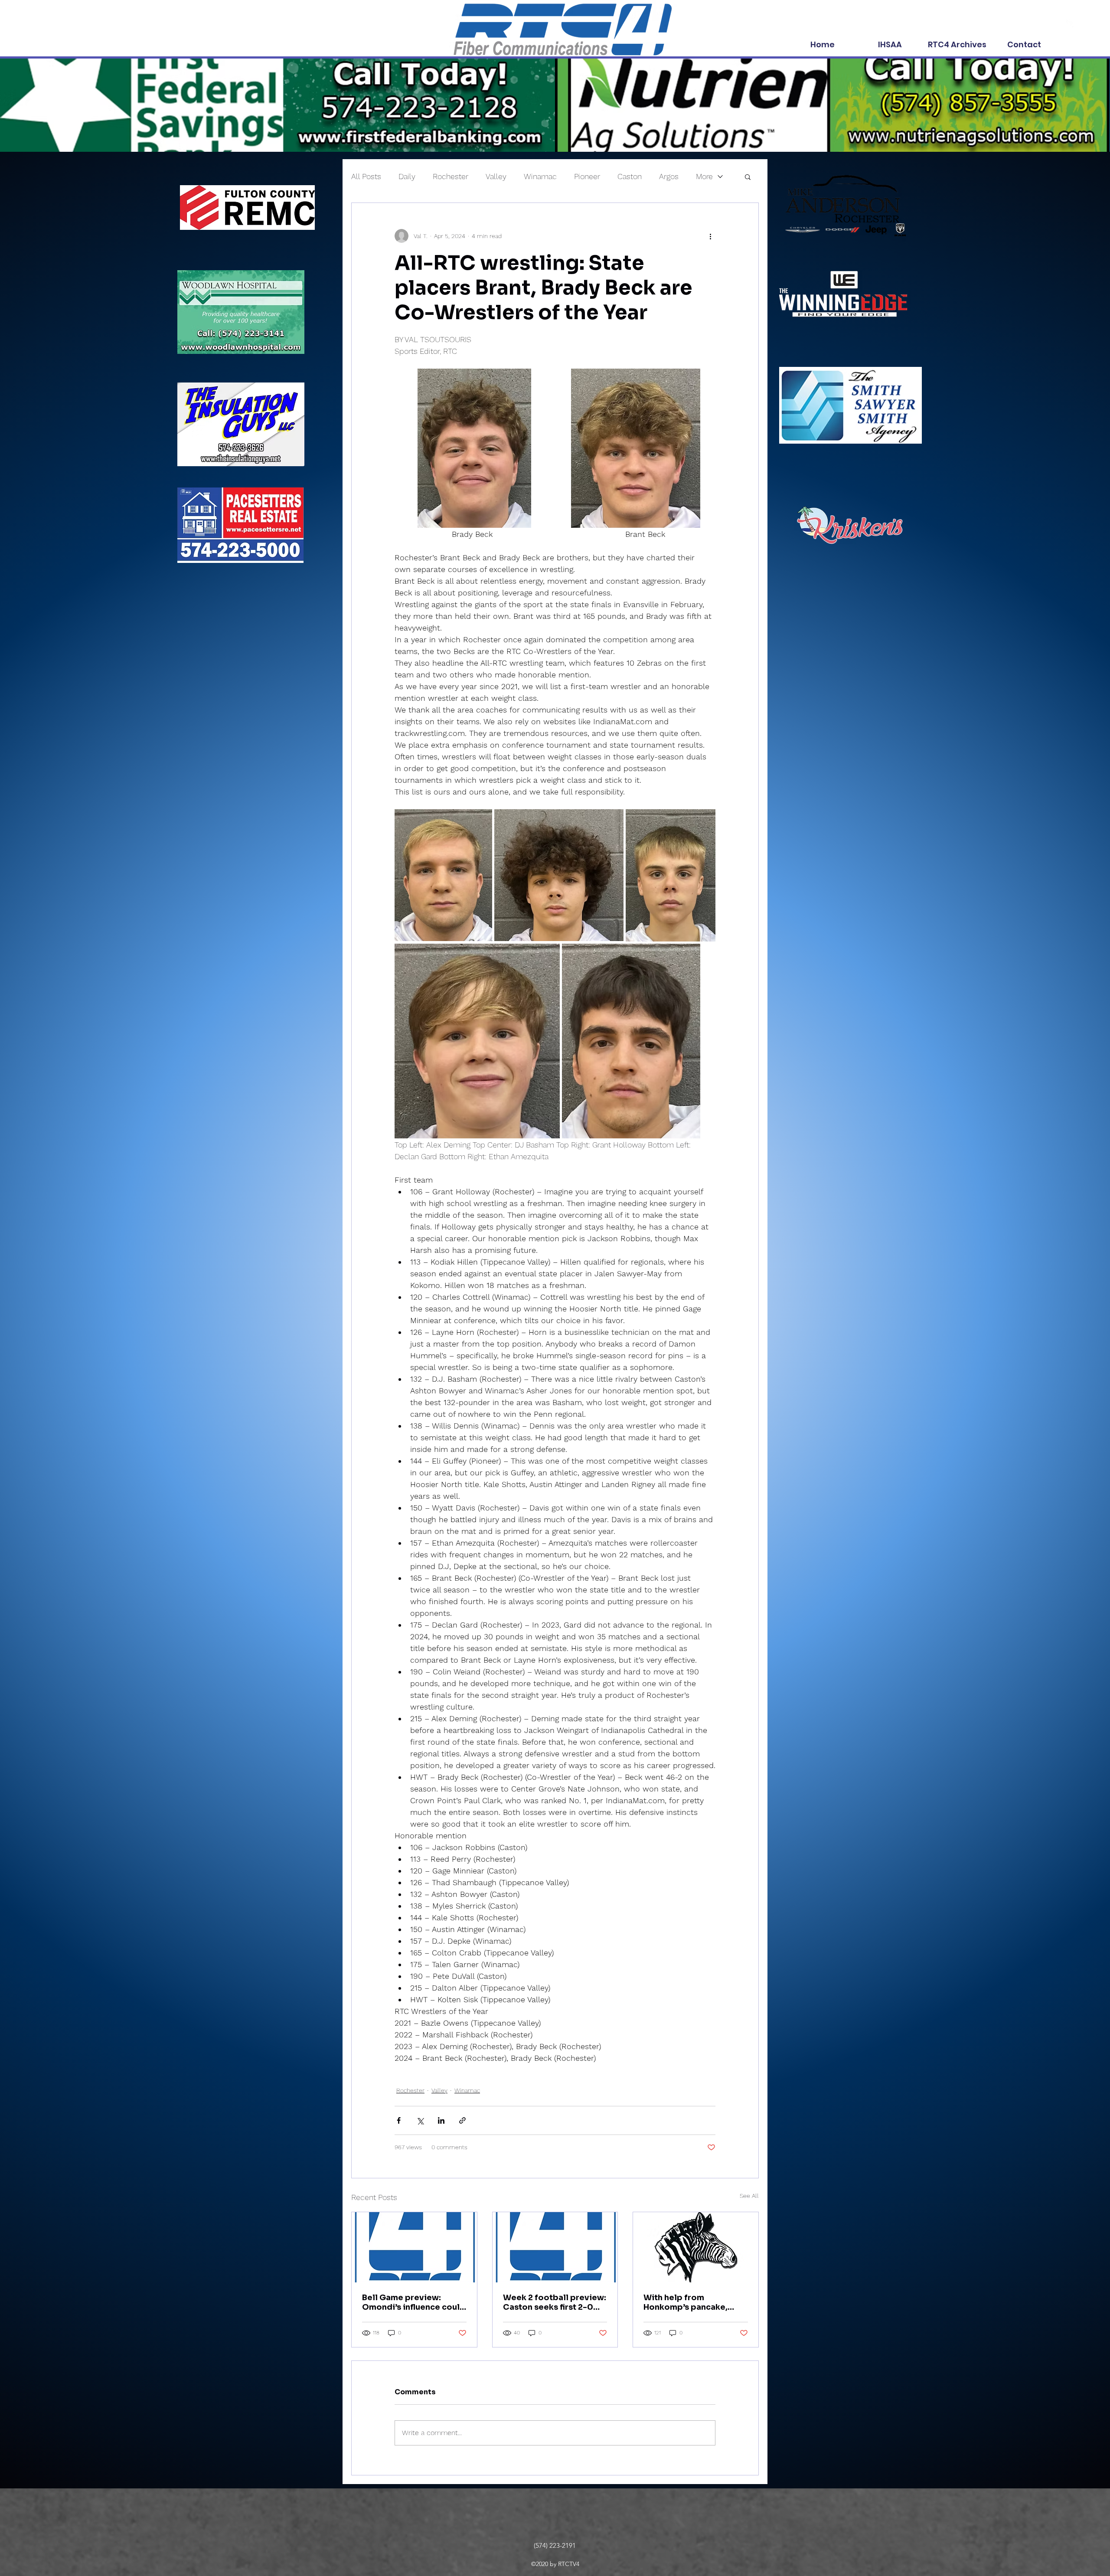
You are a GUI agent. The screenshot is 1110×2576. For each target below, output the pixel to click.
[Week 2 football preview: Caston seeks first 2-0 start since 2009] (555, 2247)
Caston (630, 176)
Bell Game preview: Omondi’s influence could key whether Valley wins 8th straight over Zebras (414, 2302)
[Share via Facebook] (399, 2120)
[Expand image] (474, 448)
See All (749, 2196)
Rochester (451, 176)
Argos (669, 176)
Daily (407, 176)
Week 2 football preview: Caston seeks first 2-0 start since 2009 (555, 2302)
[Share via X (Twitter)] (420, 2120)
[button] (748, 177)
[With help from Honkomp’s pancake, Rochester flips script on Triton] (696, 2247)
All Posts (366, 176)
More (704, 176)
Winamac (540, 176)
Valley (496, 176)
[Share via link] (462, 2120)
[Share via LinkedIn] (441, 2120)
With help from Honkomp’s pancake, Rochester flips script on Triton (694, 2302)
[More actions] (710, 236)
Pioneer (587, 176)
